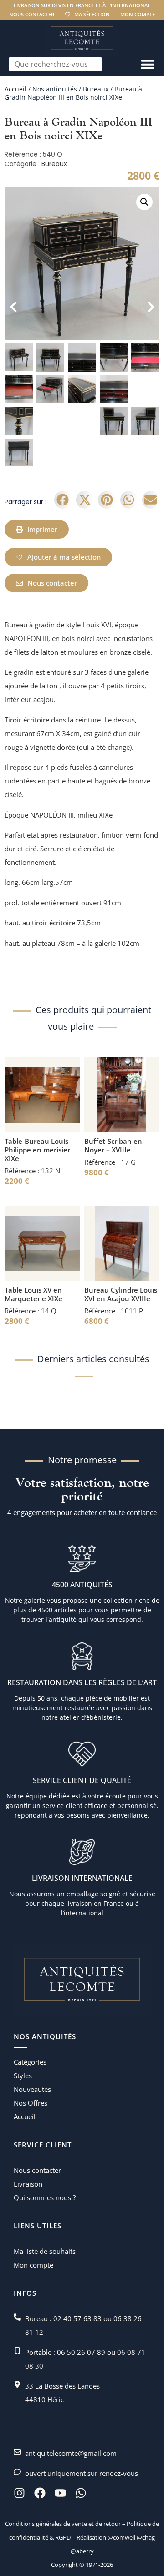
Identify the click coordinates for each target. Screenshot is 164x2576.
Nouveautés (32, 2089)
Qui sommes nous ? (45, 2197)
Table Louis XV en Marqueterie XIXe (33, 1294)
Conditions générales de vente (46, 2524)
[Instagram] (19, 2493)
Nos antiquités (55, 89)
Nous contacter (32, 14)
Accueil (15, 89)
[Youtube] (60, 2493)
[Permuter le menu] (148, 64)
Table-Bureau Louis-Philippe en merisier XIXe (38, 1150)
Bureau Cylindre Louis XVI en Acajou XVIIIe (121, 1294)
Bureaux (96, 89)
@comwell (121, 2537)
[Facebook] (40, 2493)
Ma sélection (92, 14)
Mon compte (138, 14)
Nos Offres (31, 2103)
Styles (23, 2076)
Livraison (28, 2184)
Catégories (30, 2062)
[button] (144, 202)
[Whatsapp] (81, 2493)
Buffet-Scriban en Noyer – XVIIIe (113, 1145)
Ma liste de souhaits (45, 2251)
